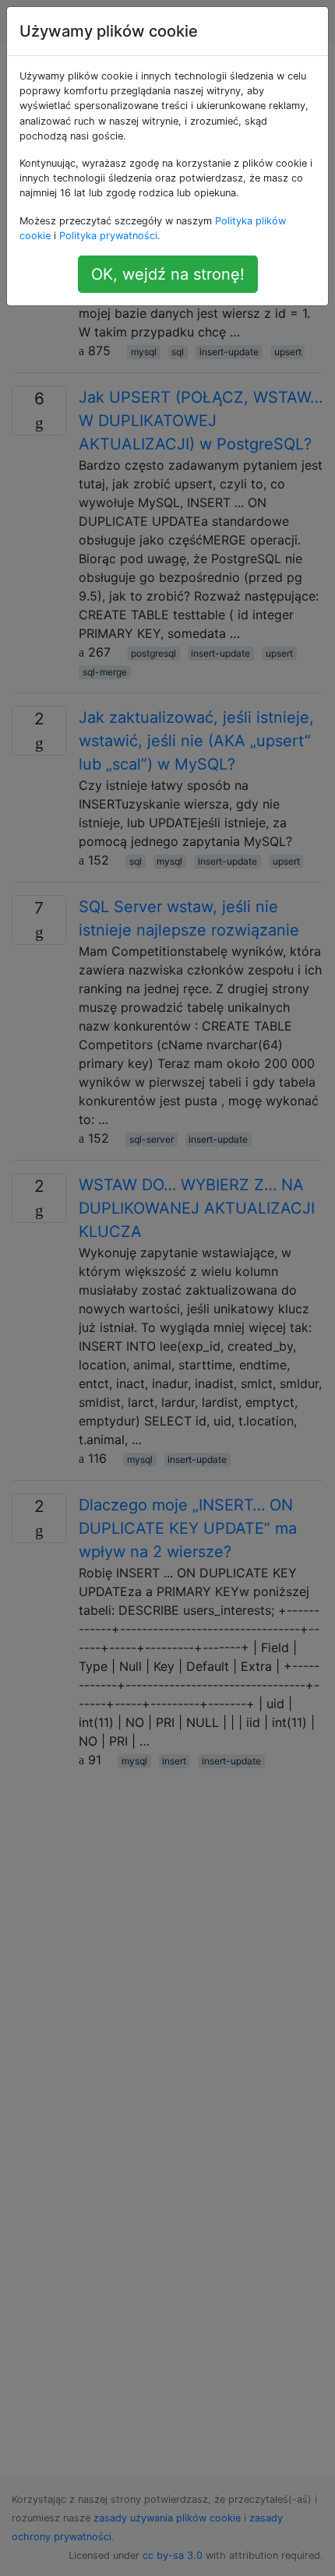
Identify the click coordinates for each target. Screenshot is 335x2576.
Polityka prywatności (108, 236)
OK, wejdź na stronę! (168, 274)
